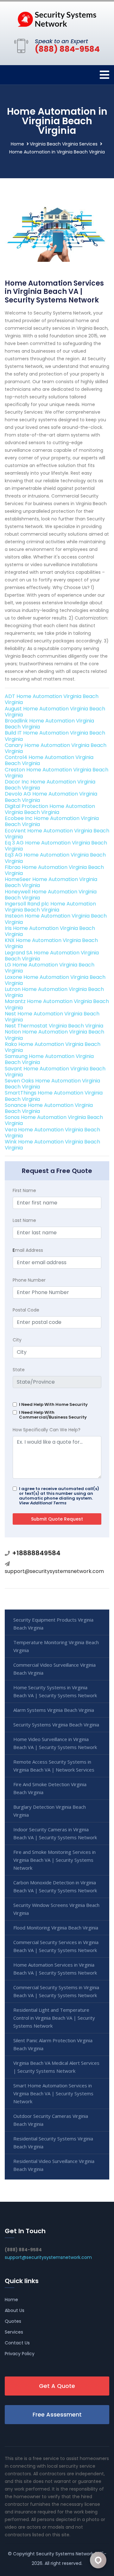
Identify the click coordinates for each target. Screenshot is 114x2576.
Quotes (13, 2321)
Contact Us (17, 2343)
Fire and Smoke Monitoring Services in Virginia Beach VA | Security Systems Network (54, 1860)
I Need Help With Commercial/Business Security (53, 1415)
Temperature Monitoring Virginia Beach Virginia (56, 1646)
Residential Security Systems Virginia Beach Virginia (53, 2142)
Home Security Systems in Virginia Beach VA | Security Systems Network (55, 1691)
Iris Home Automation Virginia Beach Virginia (50, 931)
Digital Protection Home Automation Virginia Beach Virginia (50, 809)
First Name (24, 1190)
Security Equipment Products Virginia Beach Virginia (53, 1624)
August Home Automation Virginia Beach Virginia (55, 712)
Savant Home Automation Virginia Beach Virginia (55, 1072)
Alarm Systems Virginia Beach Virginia (54, 1710)
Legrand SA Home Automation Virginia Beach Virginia (52, 956)
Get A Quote (57, 2386)
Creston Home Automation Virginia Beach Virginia (57, 773)
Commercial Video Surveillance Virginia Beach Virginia (54, 1669)
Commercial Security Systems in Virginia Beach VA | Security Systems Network (56, 1991)
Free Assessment (57, 2414)
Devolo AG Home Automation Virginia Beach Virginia (51, 797)
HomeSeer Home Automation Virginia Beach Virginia (51, 882)
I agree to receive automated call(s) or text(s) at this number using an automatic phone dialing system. (59, 1496)
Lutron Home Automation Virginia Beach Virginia (54, 992)
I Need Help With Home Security (53, 1404)
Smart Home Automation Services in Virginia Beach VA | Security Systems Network (53, 2093)
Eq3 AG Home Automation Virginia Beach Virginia (55, 858)
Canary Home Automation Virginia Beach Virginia (56, 748)
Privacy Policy (20, 2354)
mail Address (28, 1250)
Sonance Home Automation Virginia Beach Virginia (49, 1108)
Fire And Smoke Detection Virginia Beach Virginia (50, 1788)
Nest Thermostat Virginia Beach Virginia (54, 1026)
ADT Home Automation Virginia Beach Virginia (52, 699)
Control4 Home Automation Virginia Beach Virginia (49, 760)
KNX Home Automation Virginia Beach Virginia (51, 943)
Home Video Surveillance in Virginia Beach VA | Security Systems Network (55, 1743)
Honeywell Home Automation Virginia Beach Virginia (51, 895)
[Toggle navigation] (104, 75)
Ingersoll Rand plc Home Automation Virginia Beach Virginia (50, 907)
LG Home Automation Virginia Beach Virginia (50, 968)
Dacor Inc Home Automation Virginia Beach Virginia (50, 785)
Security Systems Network (65, 2554)
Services (14, 2332)
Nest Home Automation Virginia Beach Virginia (52, 1017)
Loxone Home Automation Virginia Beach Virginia (55, 980)
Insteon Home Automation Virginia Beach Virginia (56, 919)
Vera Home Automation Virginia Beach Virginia (52, 1133)
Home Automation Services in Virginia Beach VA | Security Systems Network (55, 1969)
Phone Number (29, 1280)
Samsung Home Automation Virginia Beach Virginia (49, 1059)
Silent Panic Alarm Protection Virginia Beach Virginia (53, 2044)
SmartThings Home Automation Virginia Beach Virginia (54, 1096)
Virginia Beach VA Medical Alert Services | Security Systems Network (56, 2067)
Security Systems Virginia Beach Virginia (56, 1725)
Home (17, 144)
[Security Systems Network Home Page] (57, 19)
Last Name (24, 1220)
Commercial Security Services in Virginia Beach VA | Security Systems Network (56, 1946)
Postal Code (26, 1310)
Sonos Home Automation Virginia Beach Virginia (54, 1120)
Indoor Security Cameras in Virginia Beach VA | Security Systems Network (55, 1833)
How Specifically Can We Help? (47, 1430)
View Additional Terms (43, 1503)
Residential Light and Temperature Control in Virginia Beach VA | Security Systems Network (54, 2018)
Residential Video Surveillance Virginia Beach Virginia (54, 2165)
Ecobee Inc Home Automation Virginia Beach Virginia (52, 821)
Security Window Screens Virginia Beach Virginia (56, 1909)
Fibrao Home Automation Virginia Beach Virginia (54, 870)
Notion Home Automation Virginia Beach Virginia (54, 1035)
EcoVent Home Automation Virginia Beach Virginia (57, 834)
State (19, 1370)
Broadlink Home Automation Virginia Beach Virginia (49, 724)
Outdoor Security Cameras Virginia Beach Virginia (51, 2120)
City (17, 1340)
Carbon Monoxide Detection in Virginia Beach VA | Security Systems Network (55, 1886)
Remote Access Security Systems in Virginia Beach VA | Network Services (54, 1766)
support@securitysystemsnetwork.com (54, 1571)
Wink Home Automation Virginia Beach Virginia (52, 1145)
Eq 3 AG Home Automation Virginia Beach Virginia (56, 846)
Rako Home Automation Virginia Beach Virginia (53, 1047)
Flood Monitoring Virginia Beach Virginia (56, 1928)
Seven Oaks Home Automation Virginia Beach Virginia (52, 1084)
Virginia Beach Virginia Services (64, 144)
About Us (15, 2310)
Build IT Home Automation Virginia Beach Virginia (55, 736)
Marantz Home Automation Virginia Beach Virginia (57, 1004)
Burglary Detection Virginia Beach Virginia (50, 1811)
